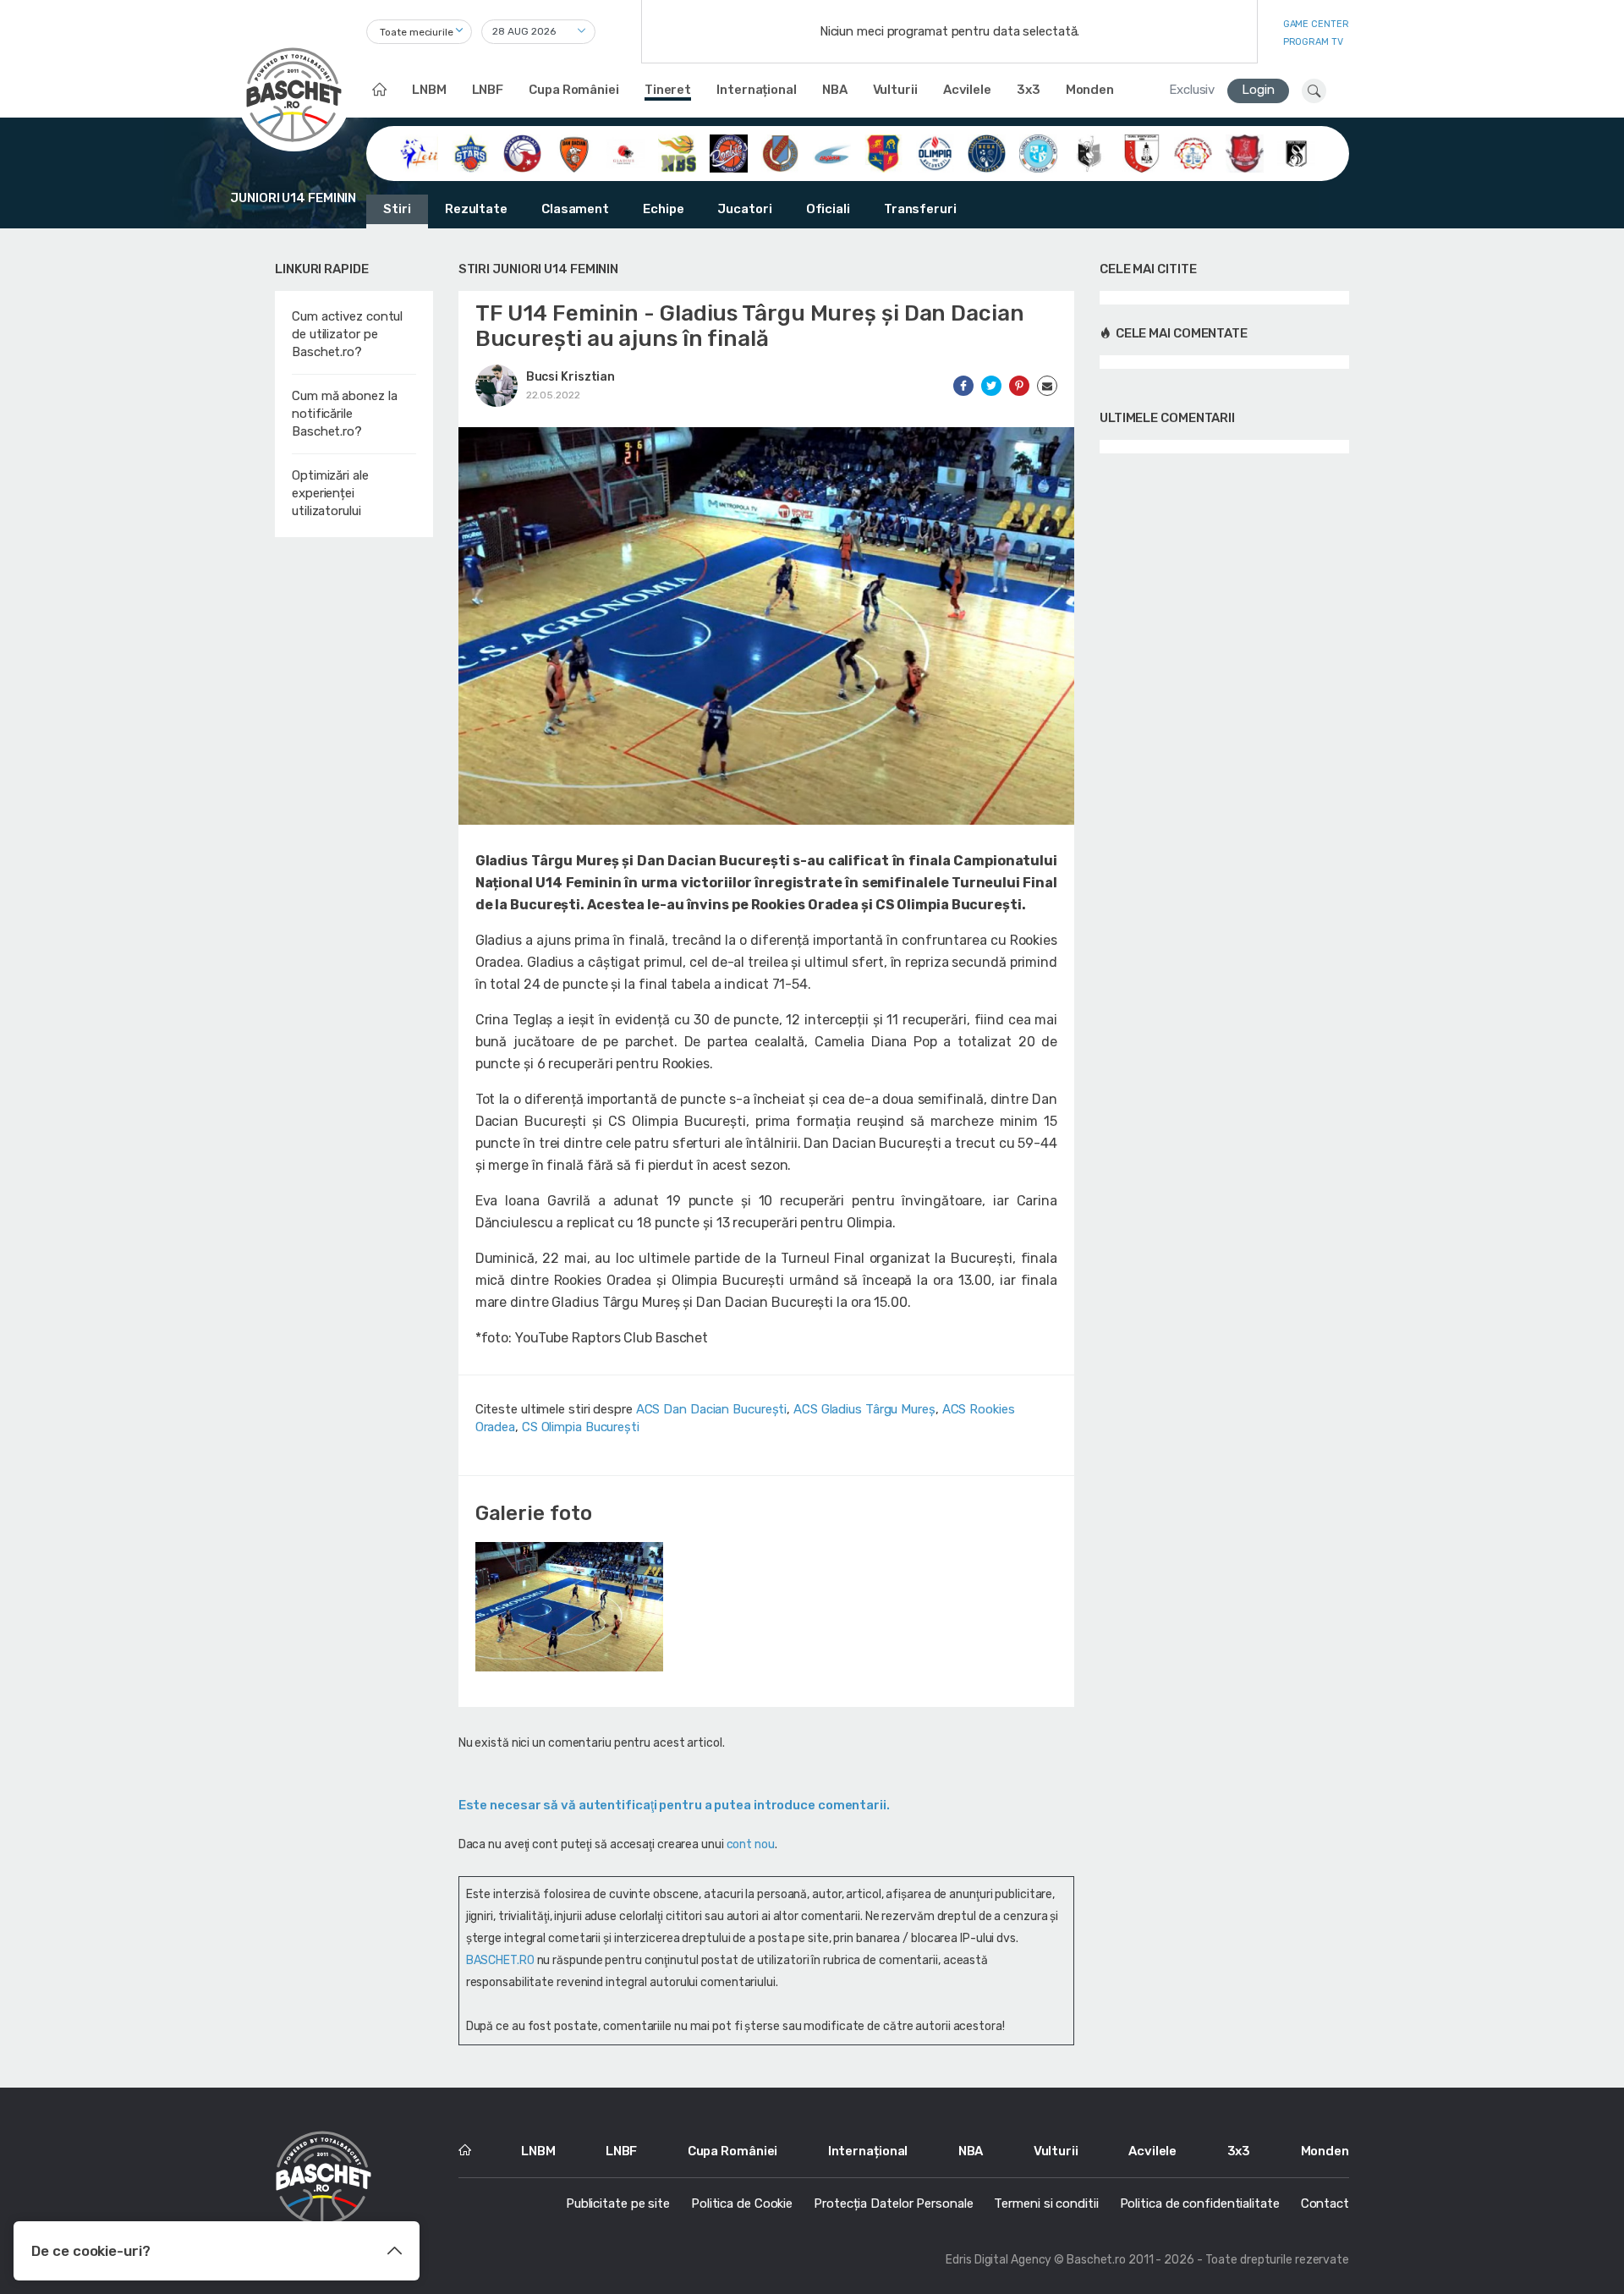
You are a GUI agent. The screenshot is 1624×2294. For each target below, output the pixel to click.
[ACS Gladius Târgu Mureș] (625, 152)
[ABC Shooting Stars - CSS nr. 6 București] (471, 152)
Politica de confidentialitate (1200, 2203)
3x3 (1029, 90)
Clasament (575, 209)
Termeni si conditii (1046, 2203)
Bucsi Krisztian (571, 377)
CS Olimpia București (581, 1427)
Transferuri (920, 209)
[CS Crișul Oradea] (780, 152)
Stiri (397, 209)
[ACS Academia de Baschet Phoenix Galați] (522, 152)
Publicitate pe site (618, 2203)
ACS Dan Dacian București (712, 1409)
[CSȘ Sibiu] (1141, 152)
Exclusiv (1192, 90)
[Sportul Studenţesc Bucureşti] (1296, 152)
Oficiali (828, 209)
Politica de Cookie (742, 2203)
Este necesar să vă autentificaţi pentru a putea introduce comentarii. (674, 1805)
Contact (1325, 2203)
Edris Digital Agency (999, 2260)
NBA (835, 90)
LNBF (488, 90)
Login (1258, 90)
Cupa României (574, 90)
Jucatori (744, 209)
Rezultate (476, 209)
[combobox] (419, 32)
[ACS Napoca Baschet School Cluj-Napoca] (677, 152)
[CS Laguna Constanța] (832, 152)
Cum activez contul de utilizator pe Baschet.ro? (347, 334)
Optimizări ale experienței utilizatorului (330, 493)
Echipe (663, 209)
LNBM (429, 90)
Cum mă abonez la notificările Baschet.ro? (344, 414)
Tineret (668, 90)
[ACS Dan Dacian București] (574, 152)
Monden (1090, 90)
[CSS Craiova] (1038, 152)
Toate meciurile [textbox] (417, 32)
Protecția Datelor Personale (893, 2203)
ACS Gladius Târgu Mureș (864, 1409)
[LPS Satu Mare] (1245, 152)
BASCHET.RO (500, 1960)
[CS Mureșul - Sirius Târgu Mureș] (883, 152)
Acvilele (967, 90)
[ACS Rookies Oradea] (729, 152)
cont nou (751, 1844)
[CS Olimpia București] (935, 152)
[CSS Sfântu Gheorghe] (1090, 152)
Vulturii (895, 90)
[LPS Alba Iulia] (1193, 152)
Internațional (757, 90)
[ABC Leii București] (419, 152)
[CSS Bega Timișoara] (987, 152)
